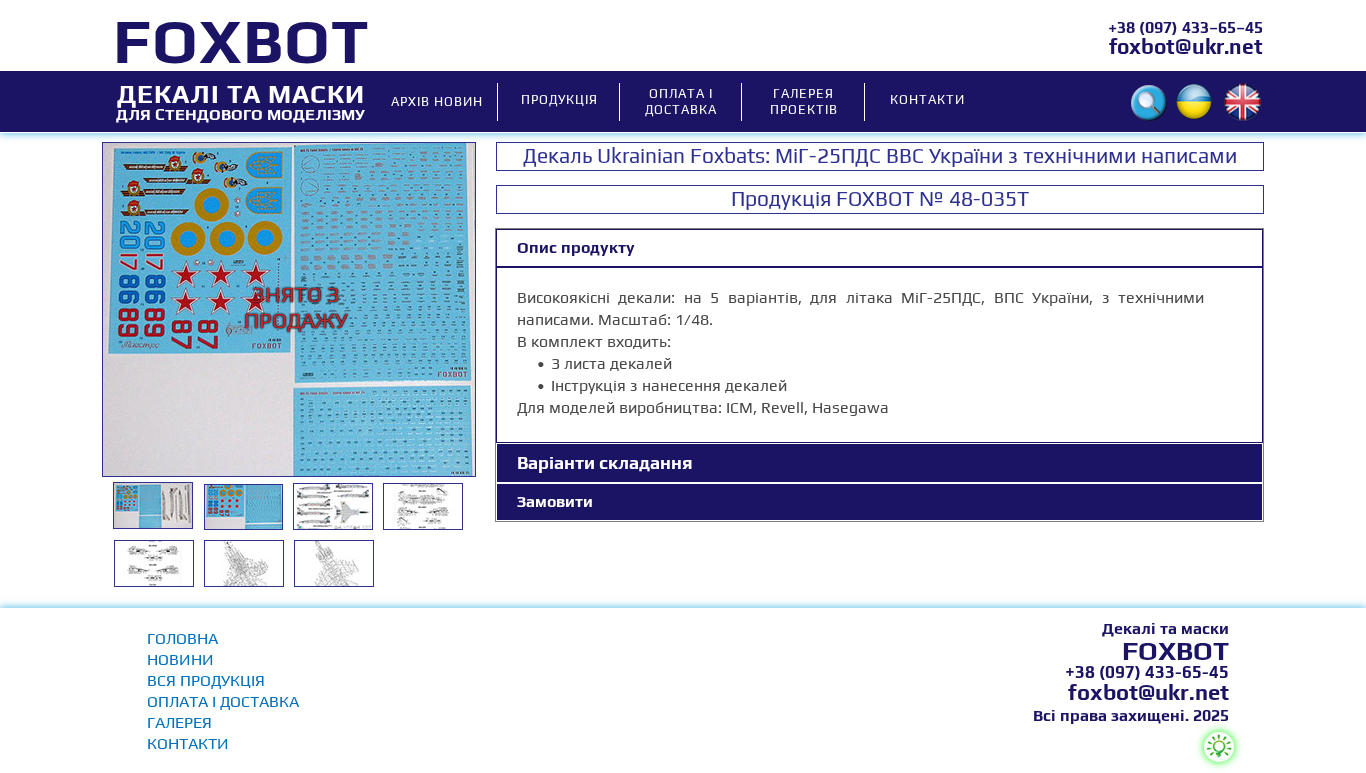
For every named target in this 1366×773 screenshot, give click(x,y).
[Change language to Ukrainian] (1194, 102)
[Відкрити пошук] (1149, 103)
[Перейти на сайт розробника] (1219, 747)
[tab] (879, 248)
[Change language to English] (1243, 102)
